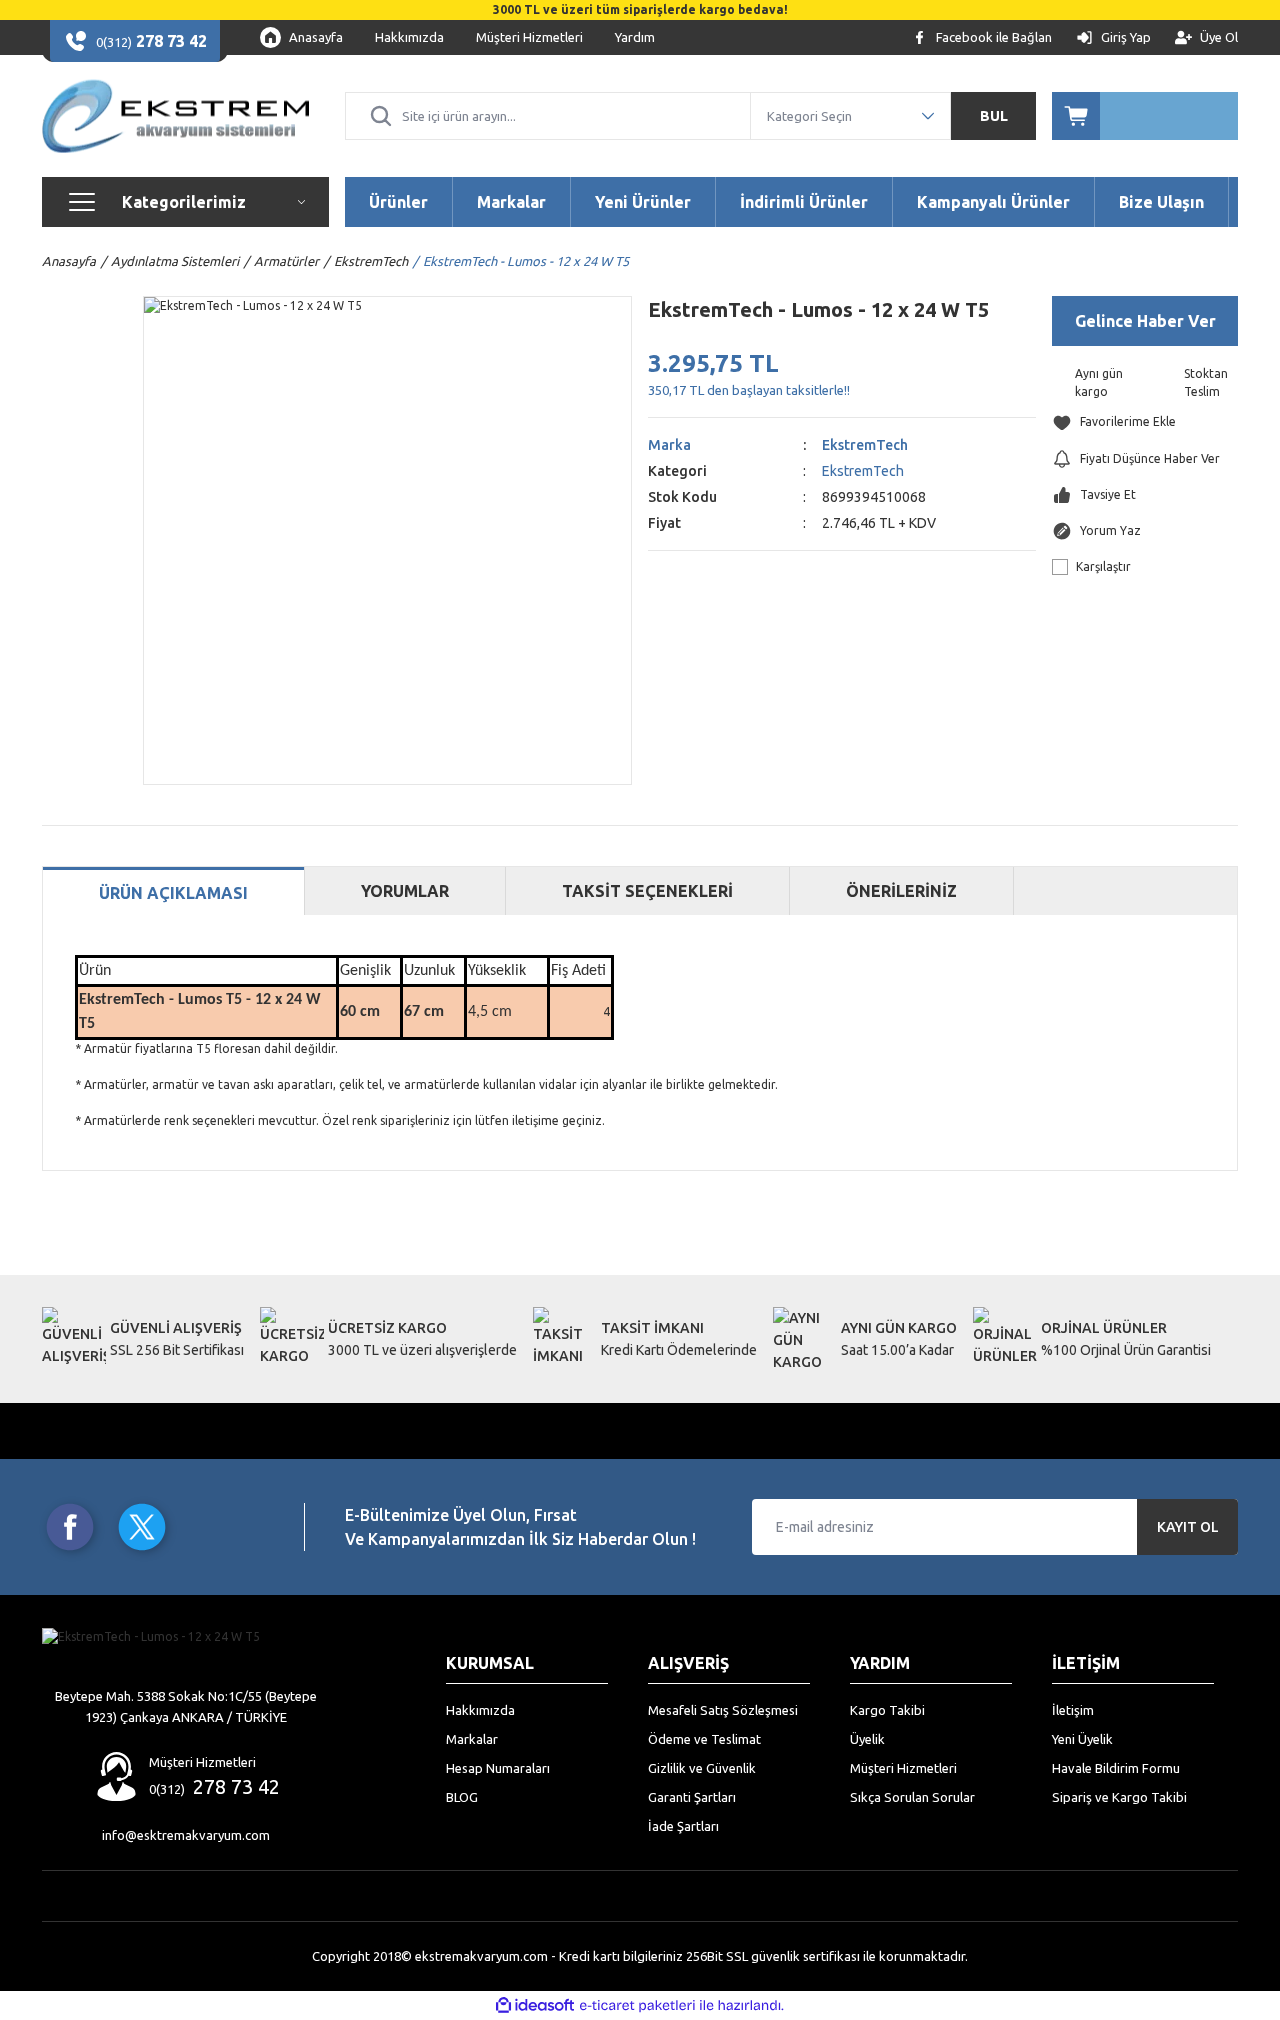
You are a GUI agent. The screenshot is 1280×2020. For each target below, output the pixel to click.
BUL (994, 116)
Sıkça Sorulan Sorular (912, 1797)
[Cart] (1145, 116)
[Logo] (175, 116)
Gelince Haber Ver (1145, 321)
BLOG (462, 1797)
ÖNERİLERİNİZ (901, 891)
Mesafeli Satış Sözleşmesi (723, 1710)
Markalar (472, 1739)
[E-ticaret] (637, 2006)
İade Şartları (683, 1826)
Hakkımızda (480, 1710)
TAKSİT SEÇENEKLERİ (647, 891)
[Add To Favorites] (1145, 422)
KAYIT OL (1188, 1527)
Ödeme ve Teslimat (704, 1739)
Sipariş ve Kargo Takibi (1119, 1797)
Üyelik (867, 1739)
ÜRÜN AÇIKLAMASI (173, 893)
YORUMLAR (405, 891)
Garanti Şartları (692, 1797)
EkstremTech (865, 445)
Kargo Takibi (887, 1710)
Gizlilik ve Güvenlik (702, 1768)
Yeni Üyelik (1082, 1739)
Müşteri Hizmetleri (903, 1768)
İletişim (1073, 1710)
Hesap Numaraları (498, 1768)
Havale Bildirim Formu (1116, 1768)
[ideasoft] (535, 2005)
